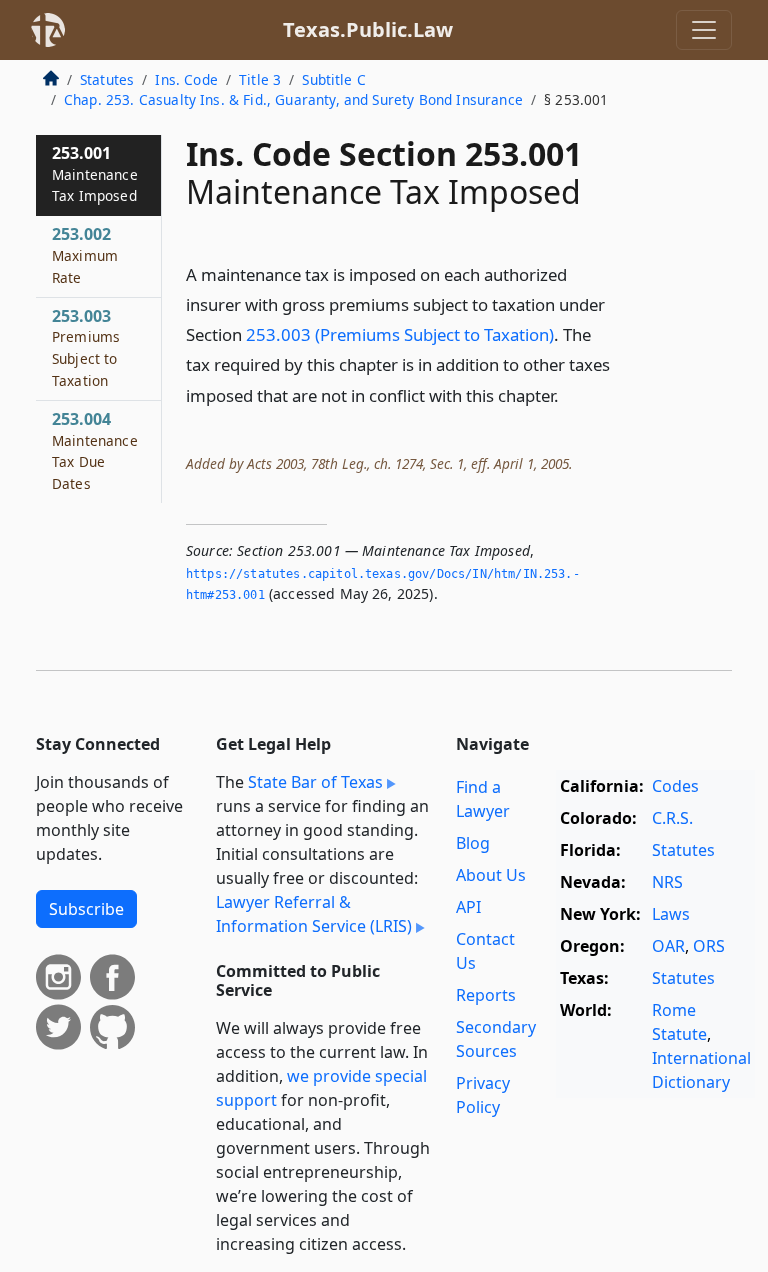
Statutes (107, 79)
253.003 (86, 347)
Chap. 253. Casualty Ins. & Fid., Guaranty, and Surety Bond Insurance (293, 99)
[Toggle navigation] (704, 30)
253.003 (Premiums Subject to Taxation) (400, 334)
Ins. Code (186, 79)
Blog (473, 843)
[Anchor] (570, 394)
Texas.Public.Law (368, 29)
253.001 (95, 174)
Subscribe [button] (86, 909)
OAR (668, 946)
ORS (709, 946)
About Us (491, 875)
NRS (667, 882)
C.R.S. (672, 818)
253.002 (85, 255)
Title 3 (260, 79)
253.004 (95, 450)
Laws (671, 914)
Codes (675, 786)
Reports (486, 995)
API (468, 907)
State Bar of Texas (315, 782)
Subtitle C (334, 79)
